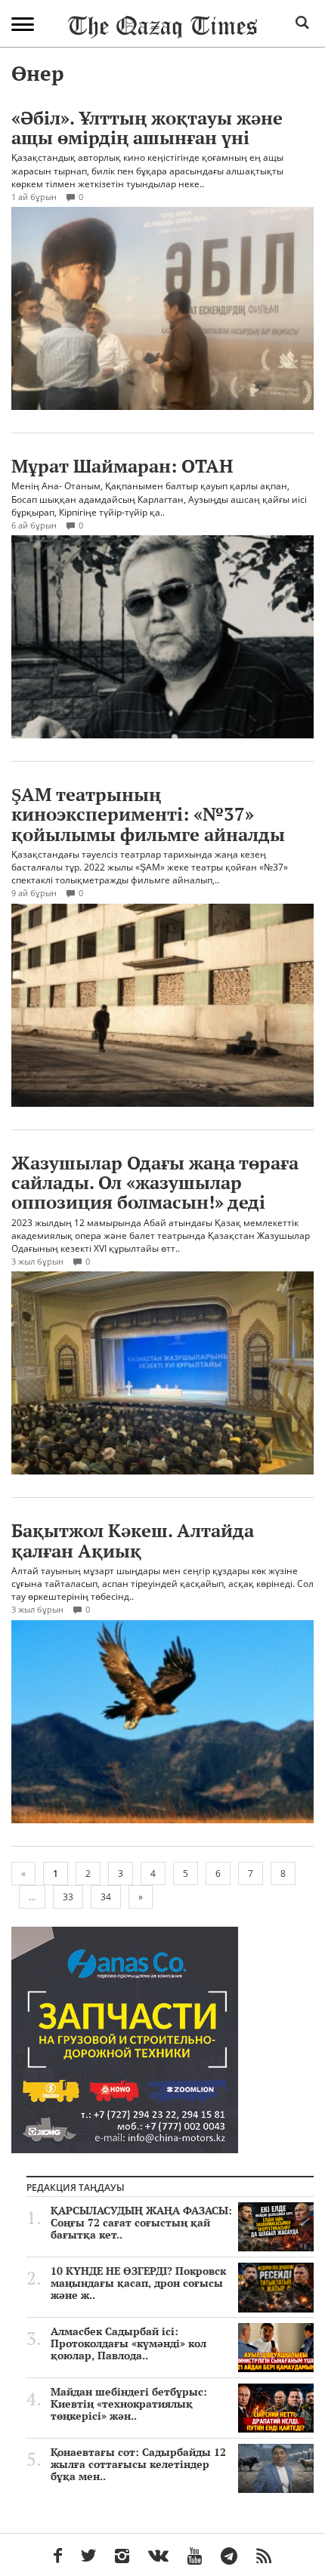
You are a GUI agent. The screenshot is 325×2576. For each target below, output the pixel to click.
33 (68, 1897)
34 (106, 1897)
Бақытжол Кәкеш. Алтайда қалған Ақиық (133, 1540)
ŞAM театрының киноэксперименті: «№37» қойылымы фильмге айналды (148, 814)
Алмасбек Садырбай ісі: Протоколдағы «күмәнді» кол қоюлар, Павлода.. (128, 2343)
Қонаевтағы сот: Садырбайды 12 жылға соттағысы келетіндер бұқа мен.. (138, 2464)
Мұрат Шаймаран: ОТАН (122, 466)
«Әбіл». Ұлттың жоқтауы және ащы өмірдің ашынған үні (147, 128)
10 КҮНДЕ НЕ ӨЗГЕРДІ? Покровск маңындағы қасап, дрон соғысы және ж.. (138, 2283)
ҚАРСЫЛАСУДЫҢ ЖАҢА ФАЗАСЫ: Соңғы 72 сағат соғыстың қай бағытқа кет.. (141, 2223)
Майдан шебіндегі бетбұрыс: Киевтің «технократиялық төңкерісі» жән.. (129, 2404)
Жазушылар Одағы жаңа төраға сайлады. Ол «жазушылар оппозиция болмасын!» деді (155, 1183)
